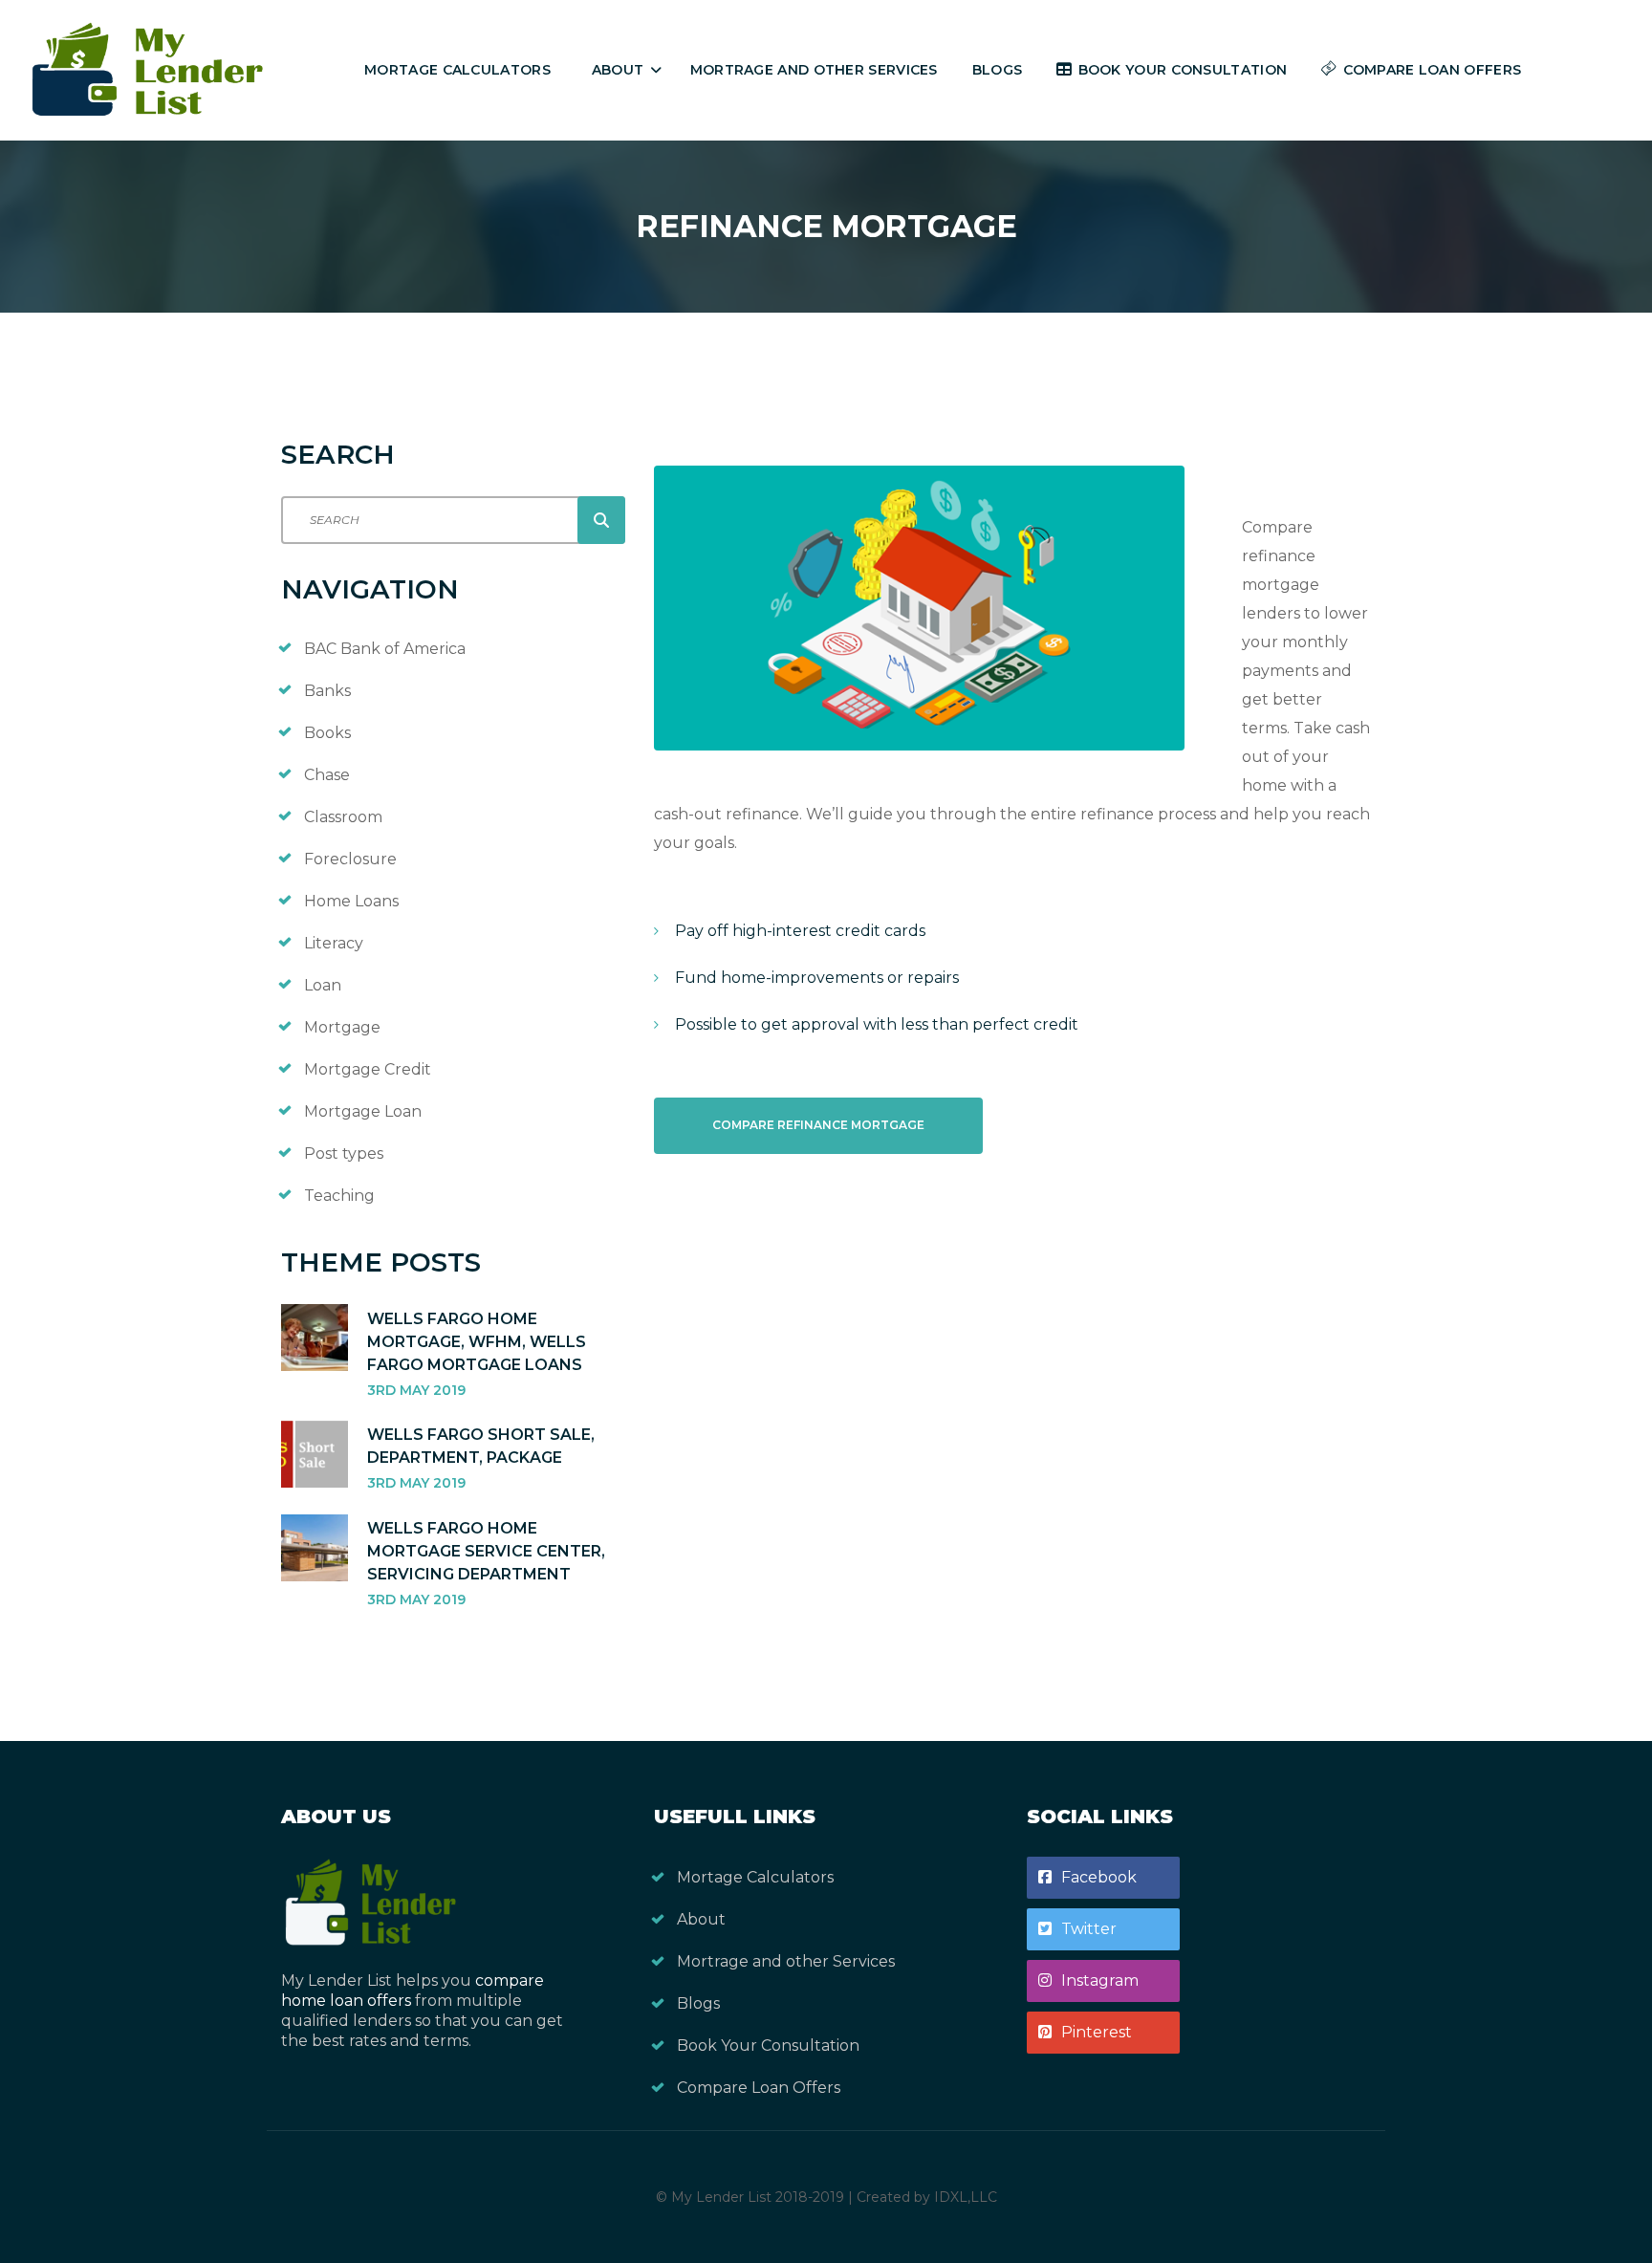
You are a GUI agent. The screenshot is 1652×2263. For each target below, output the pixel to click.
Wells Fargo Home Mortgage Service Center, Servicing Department (486, 1551)
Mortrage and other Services (814, 70)
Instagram (1100, 1980)
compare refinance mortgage (818, 1125)
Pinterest (1097, 2032)
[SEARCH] (601, 520)
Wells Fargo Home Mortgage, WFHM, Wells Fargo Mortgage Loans (477, 1342)
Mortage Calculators (457, 70)
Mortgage (342, 1027)
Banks (327, 691)
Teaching (339, 1196)
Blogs (998, 70)
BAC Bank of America (385, 649)
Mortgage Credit (368, 1069)
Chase (327, 775)
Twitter (1089, 1929)
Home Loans (351, 901)
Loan (323, 985)
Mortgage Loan (363, 1111)
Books (327, 733)
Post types (344, 1153)
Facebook (1099, 1877)
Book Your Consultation (1183, 70)
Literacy (334, 943)
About (618, 70)
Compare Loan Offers (1433, 70)
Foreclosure (350, 859)
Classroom (343, 817)
